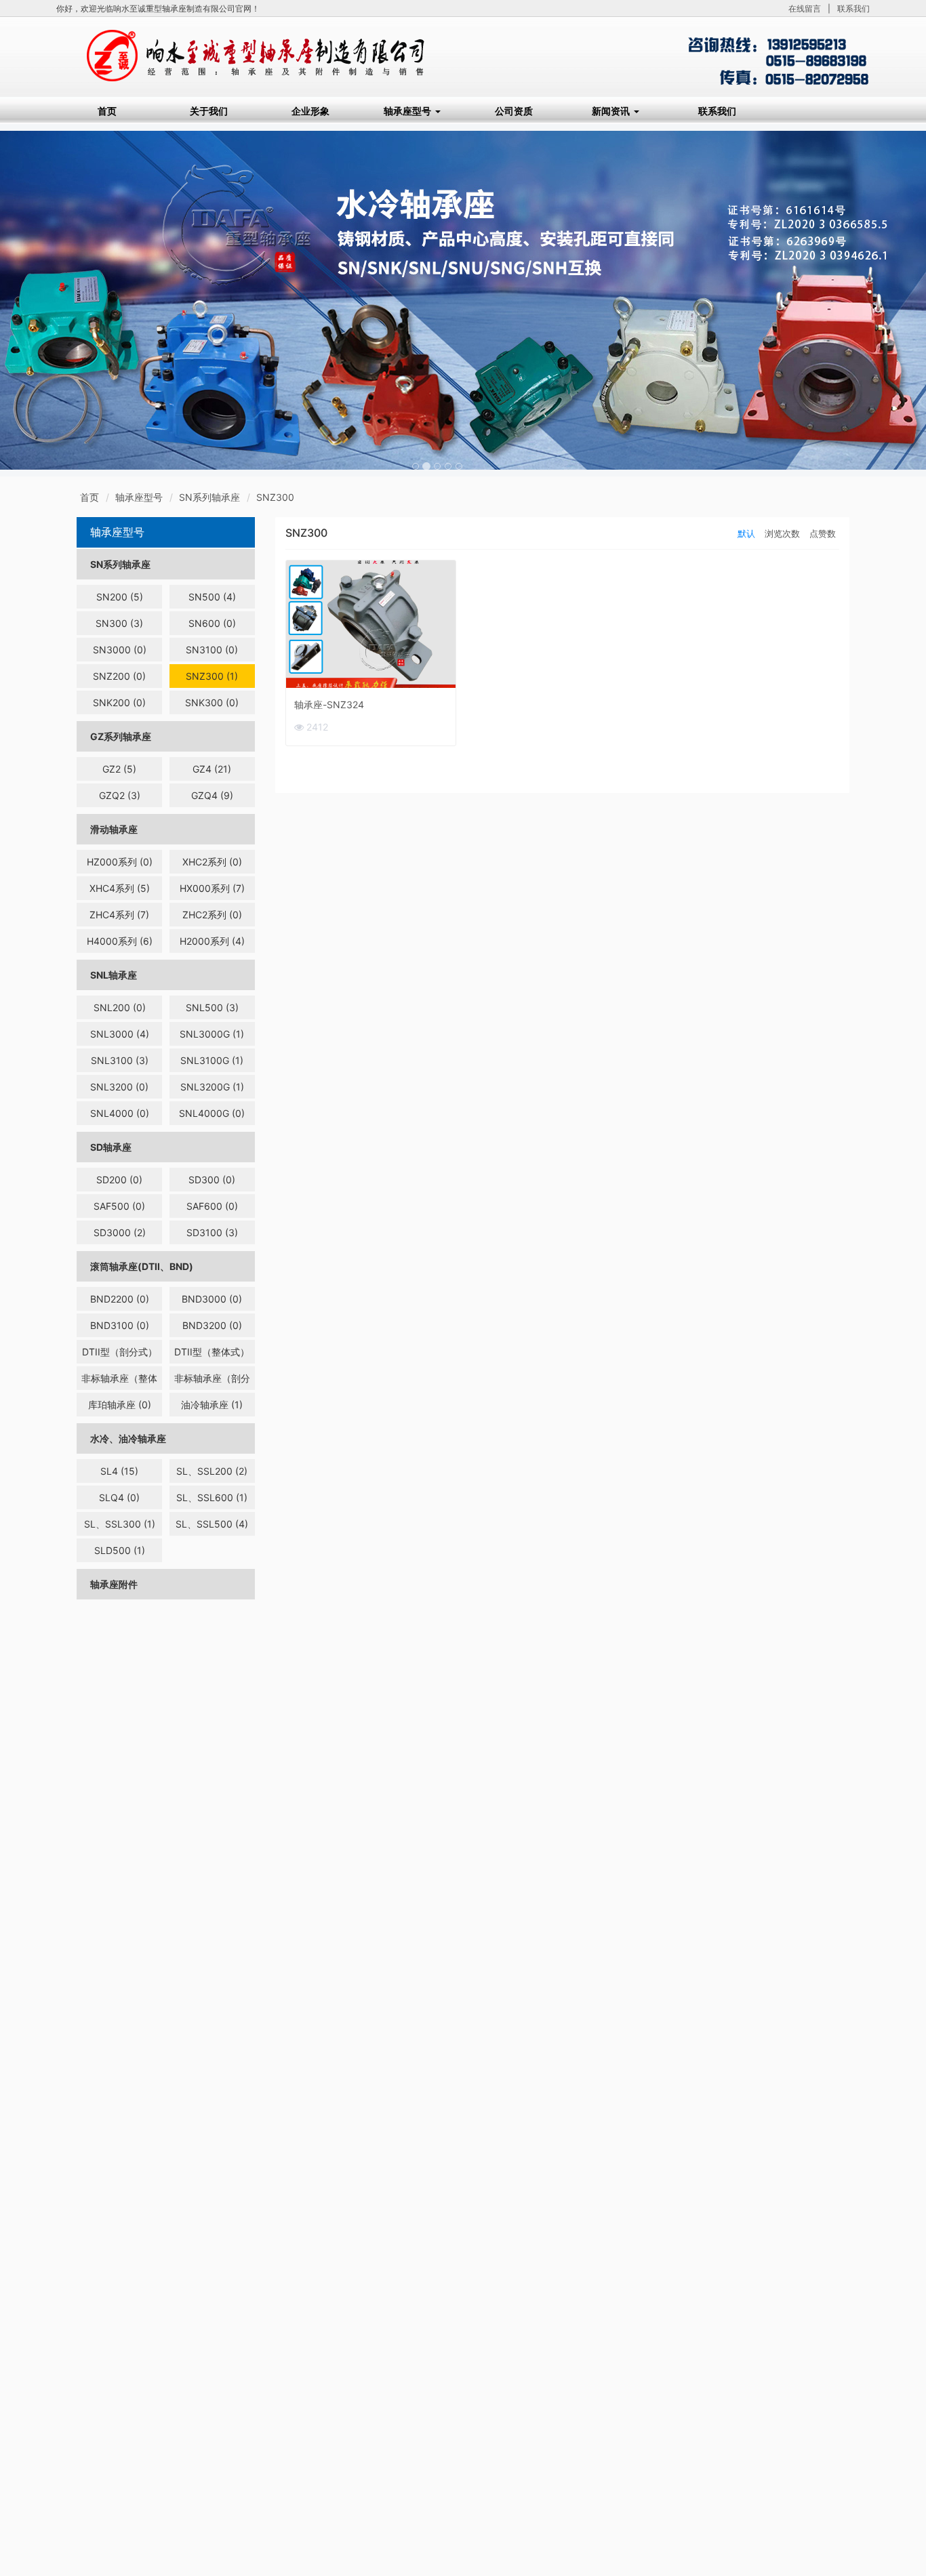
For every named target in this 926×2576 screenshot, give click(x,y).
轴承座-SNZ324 (329, 704)
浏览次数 (782, 533)
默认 (746, 533)
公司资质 (514, 111)
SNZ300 (275, 497)
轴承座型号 (409, 111)
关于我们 (209, 111)
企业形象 (310, 111)
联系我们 (853, 8)
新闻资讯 (612, 111)
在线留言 (805, 8)
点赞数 (823, 533)
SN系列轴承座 (209, 497)
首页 (107, 111)
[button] (69, 300)
